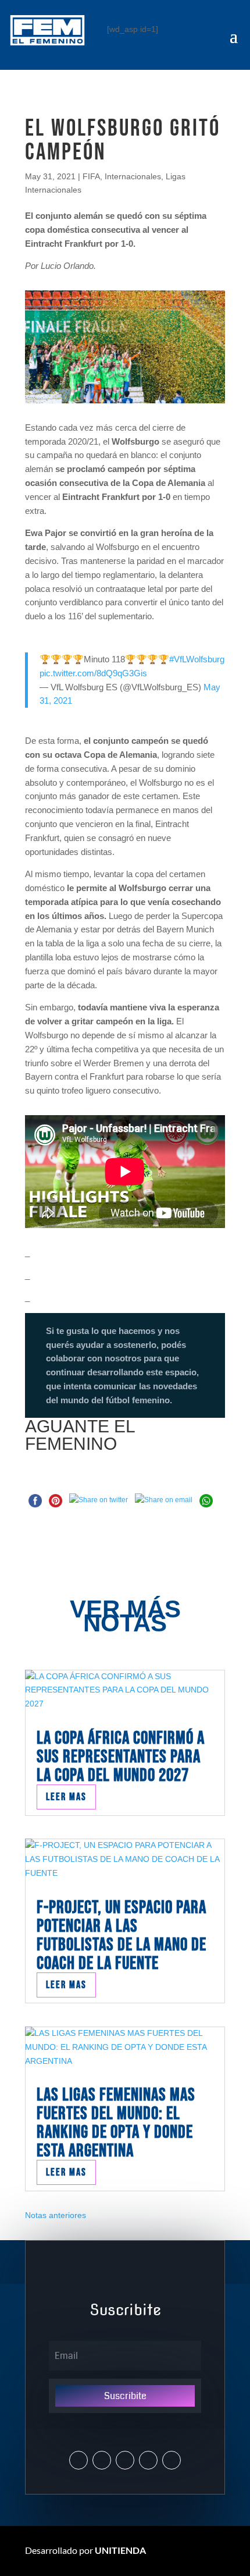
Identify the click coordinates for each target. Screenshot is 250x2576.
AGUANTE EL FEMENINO (80, 1435)
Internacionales (133, 176)
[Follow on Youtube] (148, 2460)
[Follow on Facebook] (125, 2460)
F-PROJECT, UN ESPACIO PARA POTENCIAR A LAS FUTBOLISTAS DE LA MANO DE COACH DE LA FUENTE (122, 1935)
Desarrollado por (85, 2550)
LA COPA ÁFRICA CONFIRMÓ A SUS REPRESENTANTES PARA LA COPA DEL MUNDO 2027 (121, 1757)
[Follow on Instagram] (102, 2460)
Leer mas (66, 1797)
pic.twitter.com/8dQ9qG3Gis (93, 673)
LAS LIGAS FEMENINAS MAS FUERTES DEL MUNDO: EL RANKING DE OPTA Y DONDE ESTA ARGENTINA (116, 2123)
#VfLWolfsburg (197, 659)
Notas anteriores (56, 2215)
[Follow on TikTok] (172, 2460)
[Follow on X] (78, 2460)
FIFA (91, 176)
